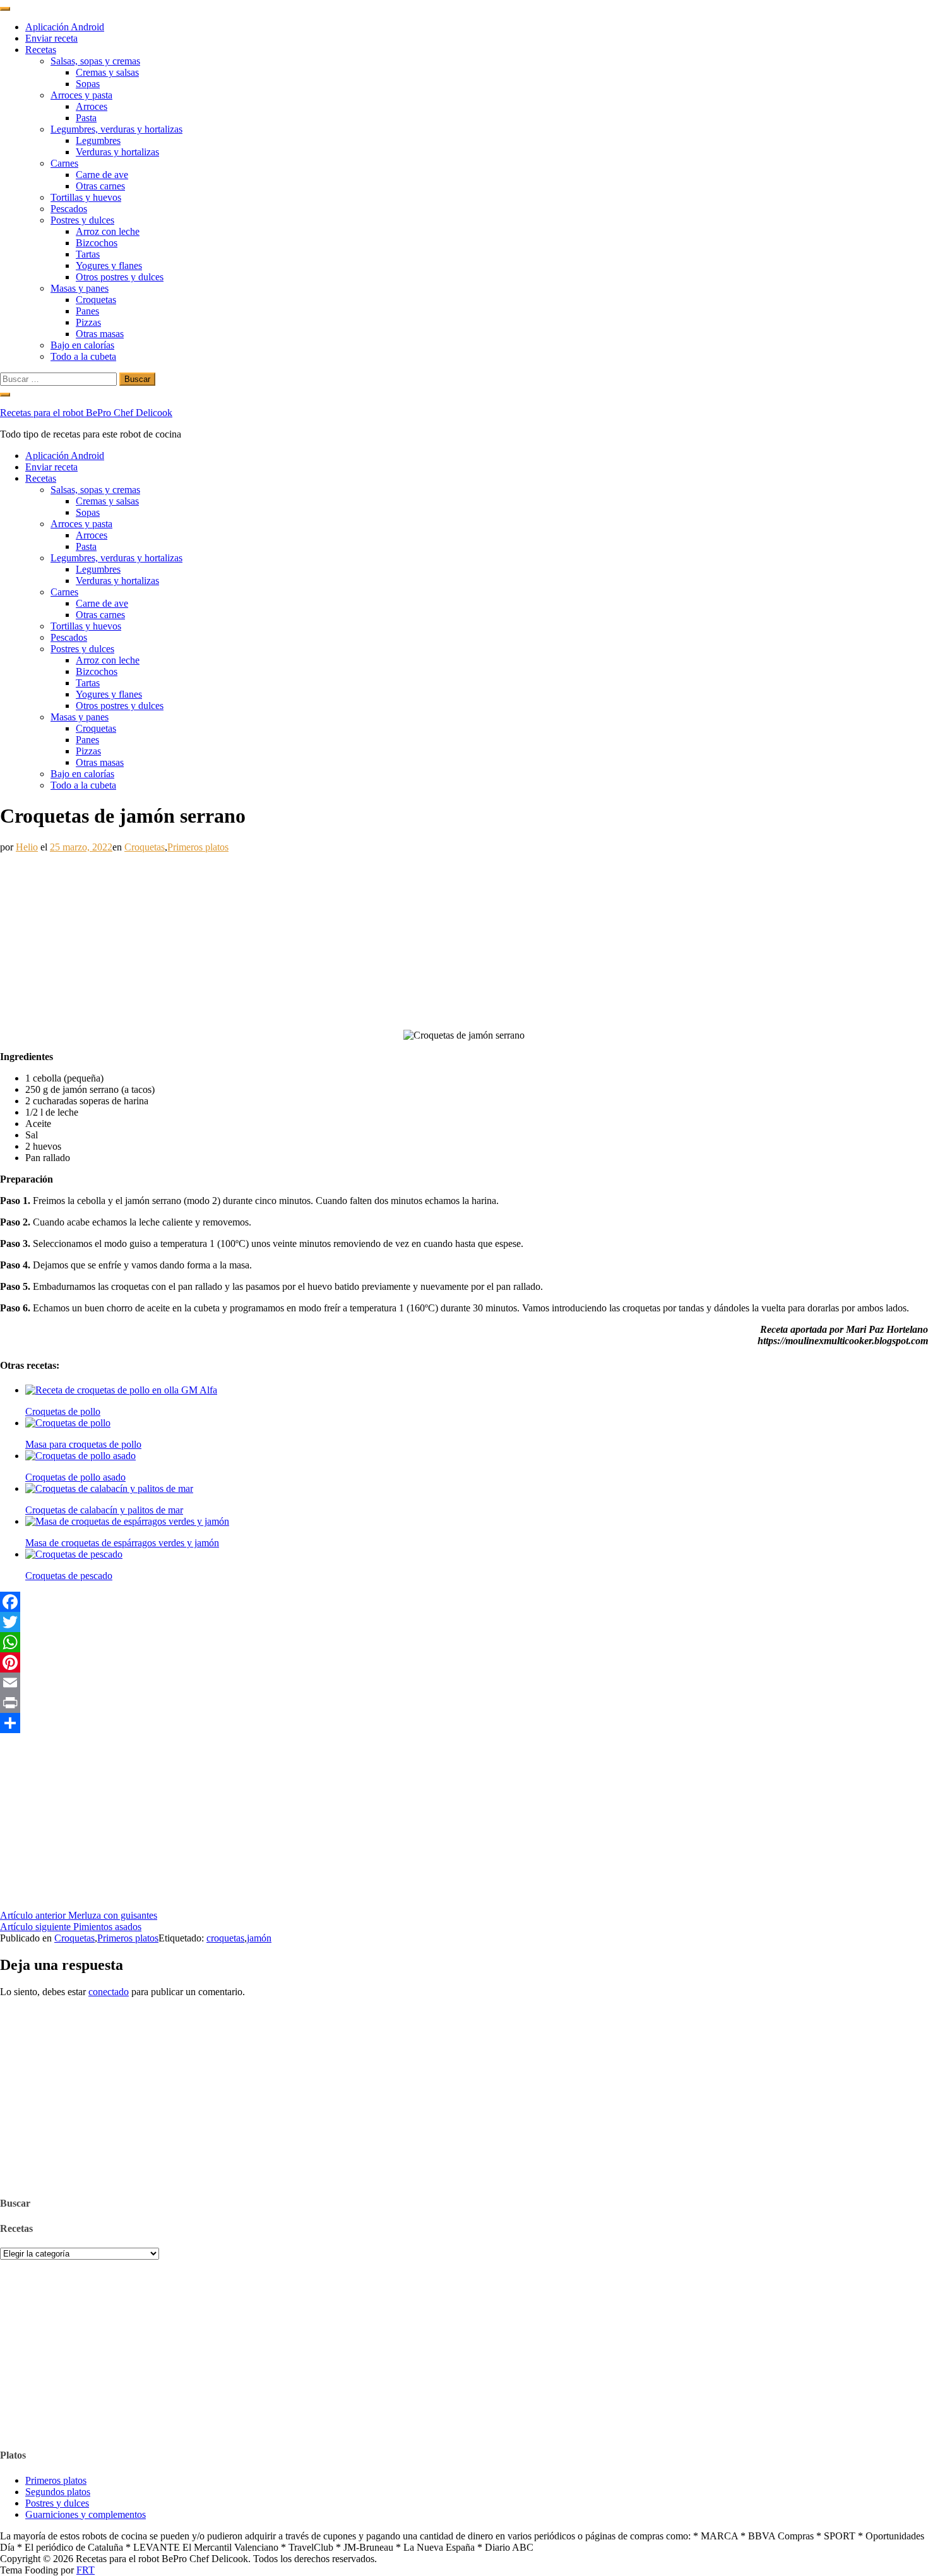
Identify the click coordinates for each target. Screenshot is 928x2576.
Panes (87, 311)
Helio (27, 847)
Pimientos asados (71, 1927)
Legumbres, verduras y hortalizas (116, 129)
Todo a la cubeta (83, 356)
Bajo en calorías (82, 345)
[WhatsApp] (464, 1642)
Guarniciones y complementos (86, 2514)
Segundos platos (58, 2492)
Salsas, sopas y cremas (95, 61)
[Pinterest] (464, 1662)
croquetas (225, 1938)
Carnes (64, 163)
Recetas (41, 50)
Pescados (69, 209)
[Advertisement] (379, 941)
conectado (109, 1992)
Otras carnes (100, 186)
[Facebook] (464, 1602)
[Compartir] (464, 1723)
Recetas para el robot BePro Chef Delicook (86, 413)
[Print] (464, 1703)
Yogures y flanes (109, 265)
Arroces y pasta (81, 95)
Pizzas (88, 322)
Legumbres (98, 140)
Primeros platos (198, 847)
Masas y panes (80, 288)
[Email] (464, 1683)
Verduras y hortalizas (117, 152)
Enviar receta (51, 38)
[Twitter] (464, 1622)
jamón (259, 1938)
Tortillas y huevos (86, 197)
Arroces (92, 106)
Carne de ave (102, 175)
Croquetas (96, 300)
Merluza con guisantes (79, 1915)
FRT (86, 2570)
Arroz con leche (108, 231)
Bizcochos (97, 243)
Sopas (88, 84)
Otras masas (100, 334)
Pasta (86, 118)
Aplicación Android (65, 27)
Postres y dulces (82, 220)
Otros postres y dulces (120, 277)
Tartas (88, 254)
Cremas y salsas (107, 72)
